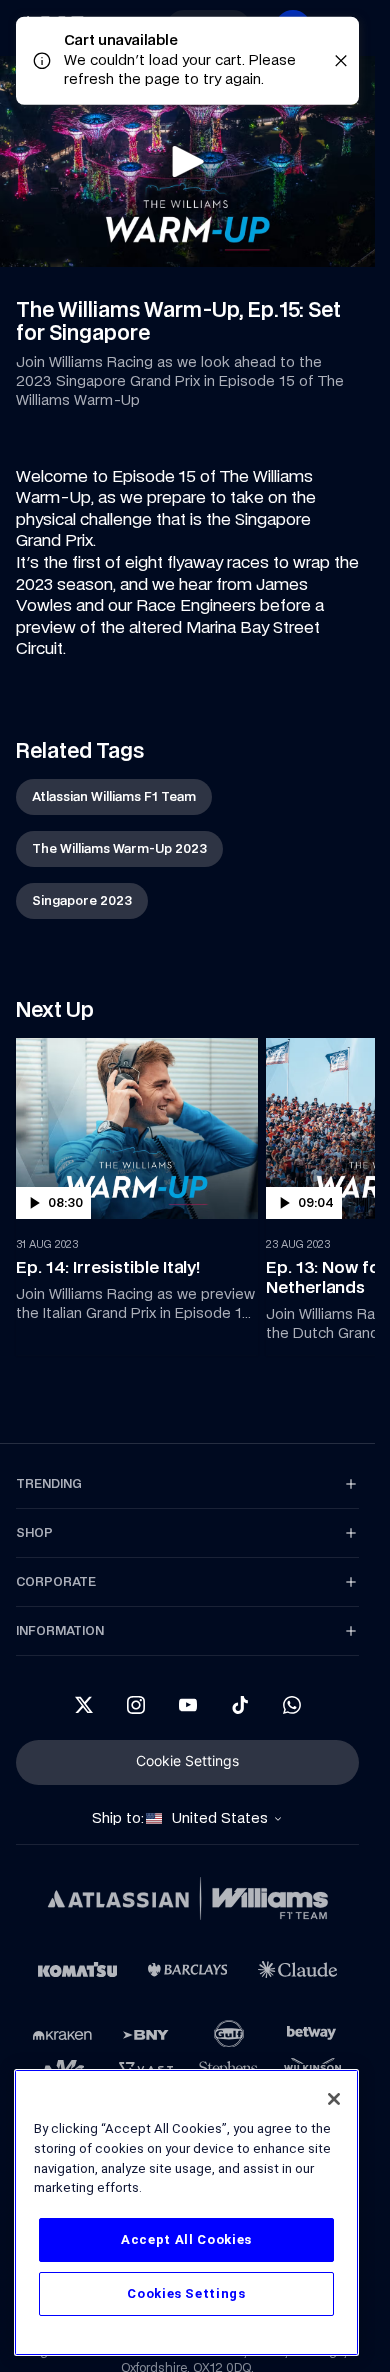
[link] (114, 797)
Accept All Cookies (186, 2239)
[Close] (334, 2099)
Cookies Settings (186, 2293)
